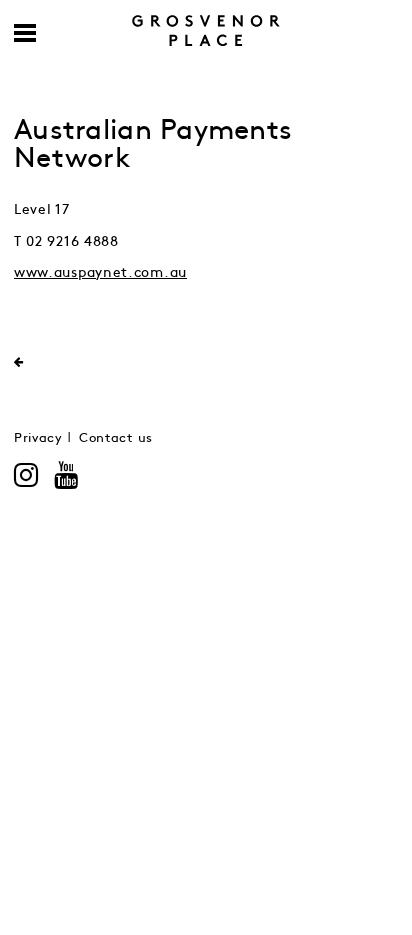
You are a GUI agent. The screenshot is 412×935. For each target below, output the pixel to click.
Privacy (38, 438)
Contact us (116, 438)
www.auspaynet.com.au (100, 272)
